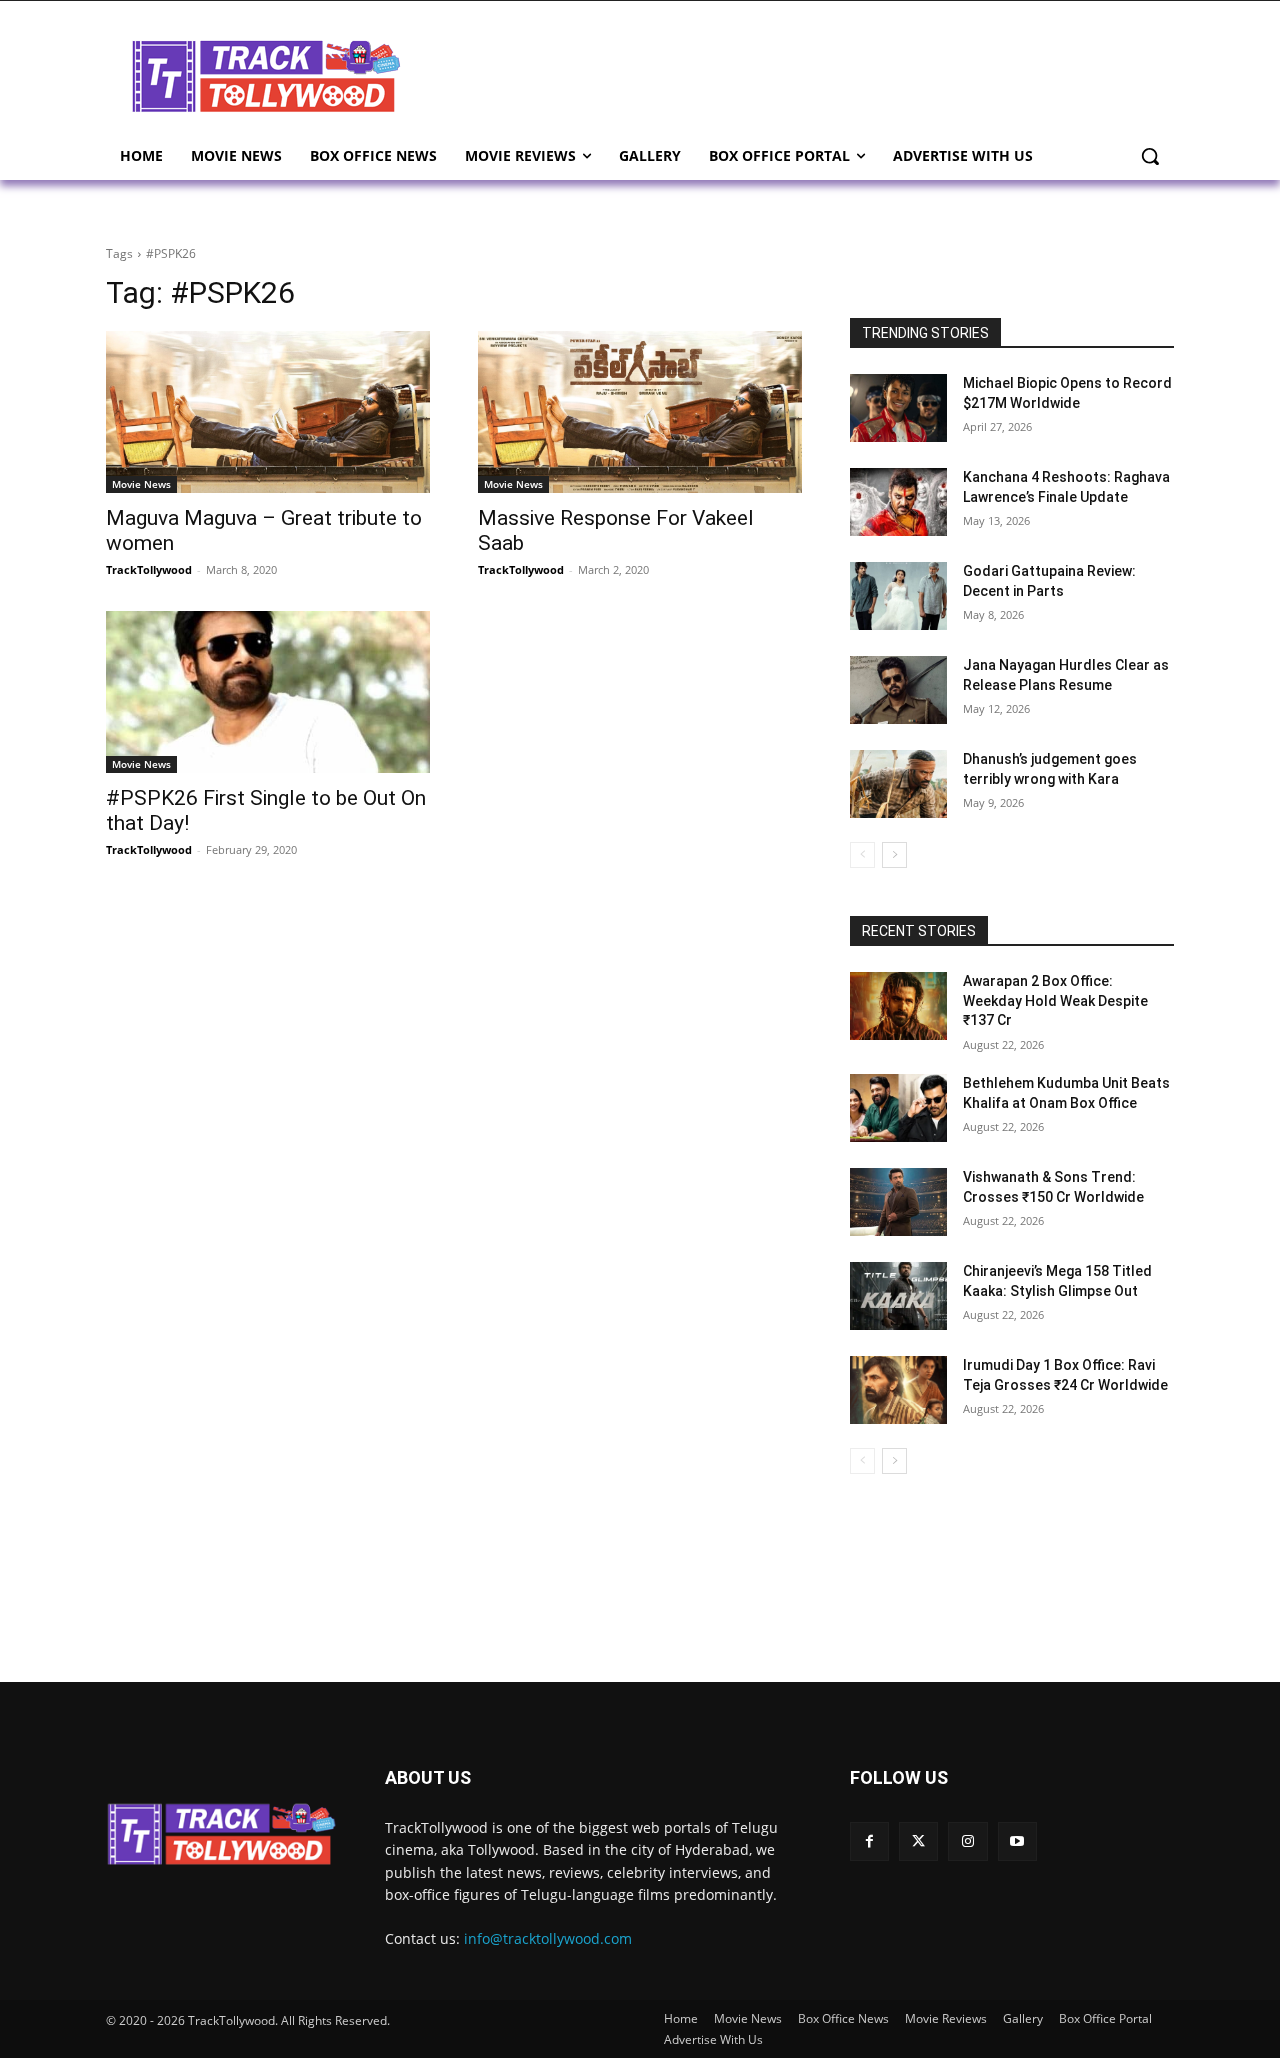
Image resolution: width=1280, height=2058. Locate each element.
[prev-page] (862, 855)
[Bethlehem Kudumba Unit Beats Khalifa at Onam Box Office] (898, 1108)
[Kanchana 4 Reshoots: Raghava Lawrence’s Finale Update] (898, 502)
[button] (1150, 156)
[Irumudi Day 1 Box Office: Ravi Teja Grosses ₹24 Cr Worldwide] (898, 1390)
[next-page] (894, 855)
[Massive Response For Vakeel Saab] (640, 412)
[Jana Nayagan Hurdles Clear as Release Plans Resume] (898, 690)
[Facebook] (869, 1841)
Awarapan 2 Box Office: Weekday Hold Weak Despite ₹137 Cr (1055, 1000)
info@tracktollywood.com (548, 1938)
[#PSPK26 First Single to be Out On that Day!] (268, 692)
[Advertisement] (800, 74)
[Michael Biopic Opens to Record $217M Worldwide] (898, 408)
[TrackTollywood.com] (266, 76)
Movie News (141, 484)
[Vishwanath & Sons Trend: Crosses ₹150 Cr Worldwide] (898, 1202)
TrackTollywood (149, 569)
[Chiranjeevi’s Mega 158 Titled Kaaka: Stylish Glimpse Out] (898, 1296)
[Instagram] (967, 1841)
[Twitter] (918, 1841)
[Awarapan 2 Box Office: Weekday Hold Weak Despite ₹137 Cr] (898, 1006)
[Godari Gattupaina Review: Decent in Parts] (898, 596)
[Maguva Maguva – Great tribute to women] (268, 412)
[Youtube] (1017, 1841)
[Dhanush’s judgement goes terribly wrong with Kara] (898, 784)
